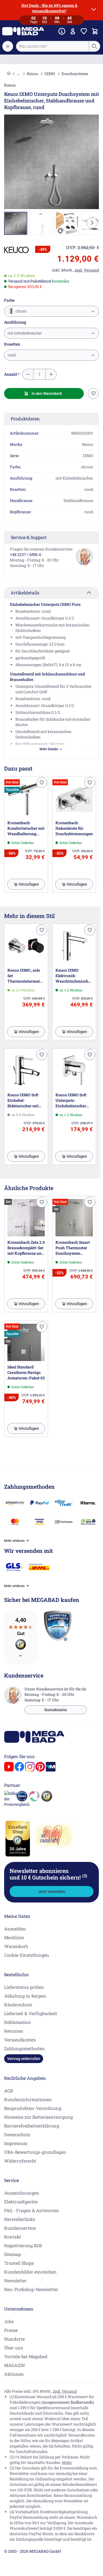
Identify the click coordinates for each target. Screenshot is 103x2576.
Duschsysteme (75, 74)
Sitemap (12, 2254)
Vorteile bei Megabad (26, 2356)
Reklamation (18, 2022)
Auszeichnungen (22, 2193)
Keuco (33, 74)
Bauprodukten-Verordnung (33, 2108)
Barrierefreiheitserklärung (32, 2126)
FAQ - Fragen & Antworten (32, 2210)
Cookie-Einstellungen (27, 1955)
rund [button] (12, 355)
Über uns (14, 2348)
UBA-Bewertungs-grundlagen (35, 2152)
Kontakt (13, 2237)
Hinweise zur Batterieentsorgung (38, 2117)
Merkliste (14, 1937)
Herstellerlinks (20, 2219)
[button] (16, 250)
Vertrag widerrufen (24, 2059)
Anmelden (15, 1929)
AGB (9, 2091)
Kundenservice (20, 2228)
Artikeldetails (25, 593)
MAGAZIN (14, 2365)
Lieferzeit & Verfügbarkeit (31, 2013)
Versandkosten (20, 2040)
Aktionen (14, 2374)
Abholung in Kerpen (25, 1996)
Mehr (67, 2462)
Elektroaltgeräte (21, 2202)
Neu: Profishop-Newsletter (31, 2289)
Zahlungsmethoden (24, 2048)
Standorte (14, 2339)
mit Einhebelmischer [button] (25, 333)
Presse (11, 2330)
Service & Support (29, 537)
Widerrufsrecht (20, 2161)
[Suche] (94, 46)
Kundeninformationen (28, 2099)
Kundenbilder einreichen (30, 2272)
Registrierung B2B (23, 2245)
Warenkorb (16, 1946)
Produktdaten (25, 419)
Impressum (16, 2143)
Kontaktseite (56, 1710)
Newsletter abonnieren (48, 1874)
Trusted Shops (19, 2263)
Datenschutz (17, 2134)
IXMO (50, 74)
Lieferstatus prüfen (24, 1987)
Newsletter (15, 2280)
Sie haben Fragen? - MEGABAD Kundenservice (51, 59)
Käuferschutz (18, 2005)
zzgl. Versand (65, 2391)
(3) (85, 1876)
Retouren (14, 2031)
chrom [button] (20, 311)
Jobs (9, 2321)
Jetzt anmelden (52, 1892)
